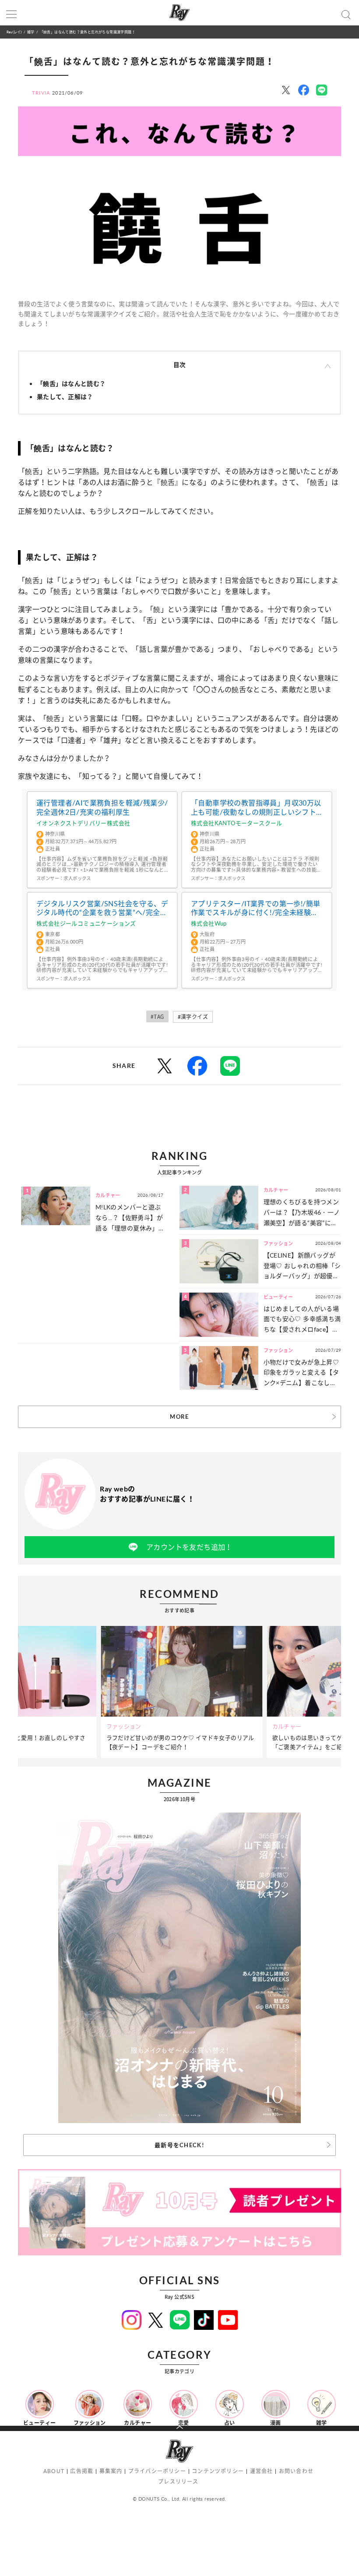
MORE (179, 1417)
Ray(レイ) (14, 32)
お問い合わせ (296, 2471)
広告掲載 (82, 2471)
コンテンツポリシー (218, 2471)
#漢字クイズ (193, 1017)
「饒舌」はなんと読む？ (71, 383)
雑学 (31, 32)
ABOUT (54, 2471)
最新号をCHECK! (179, 2145)
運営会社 (262, 2471)
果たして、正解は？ (65, 397)
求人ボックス (77, 878)
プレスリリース (178, 2482)
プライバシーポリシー (157, 2471)
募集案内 (111, 2471)
